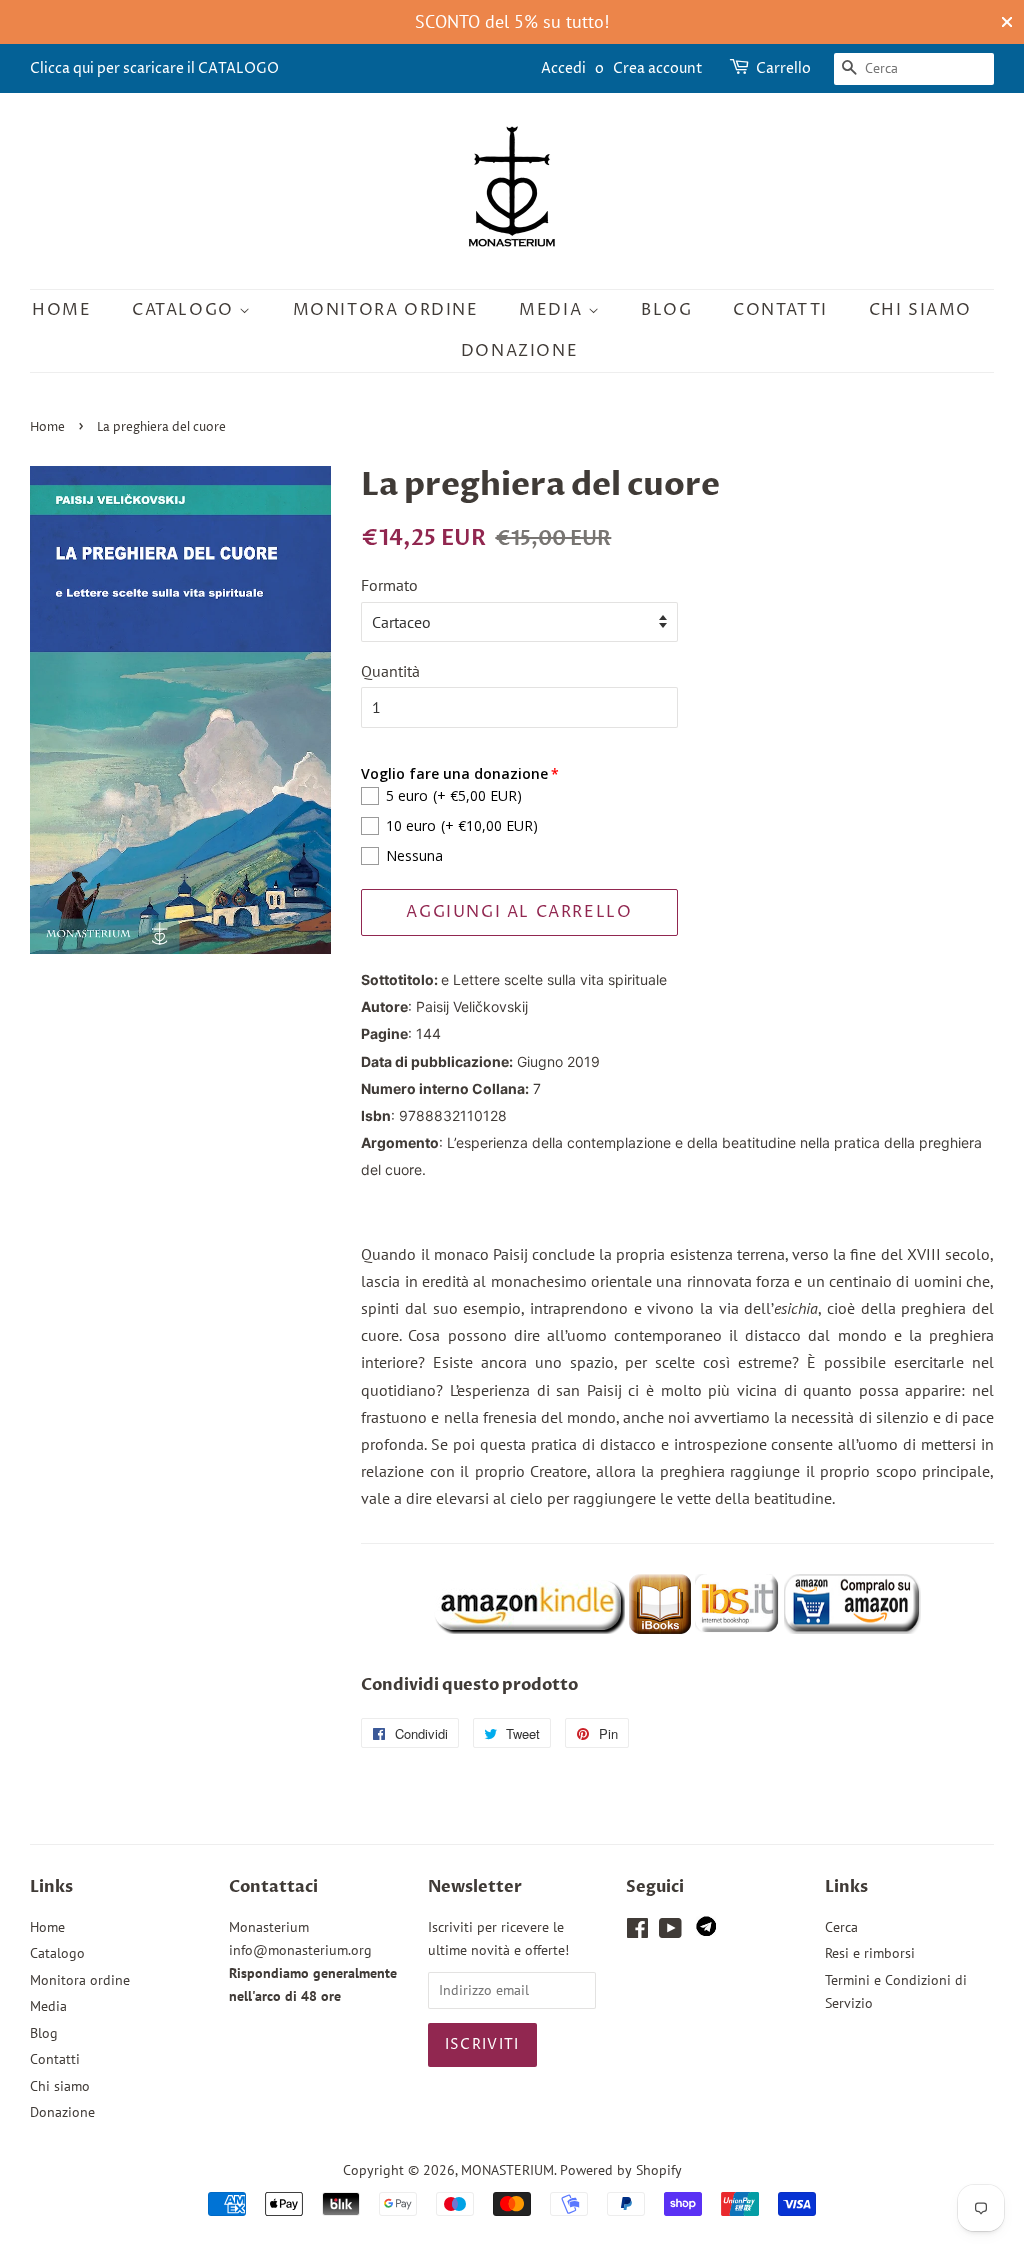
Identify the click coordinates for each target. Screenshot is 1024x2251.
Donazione (519, 351)
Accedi (563, 68)
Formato (389, 585)
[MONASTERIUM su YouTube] (670, 1932)
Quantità (390, 671)
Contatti (780, 310)
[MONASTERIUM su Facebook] (637, 1932)
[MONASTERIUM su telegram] (706, 1931)
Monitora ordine (386, 310)
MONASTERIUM (507, 2170)
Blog (666, 310)
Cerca (841, 1927)
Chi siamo (920, 310)
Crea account (658, 68)
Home (61, 310)
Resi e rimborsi (870, 1953)
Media (553, 310)
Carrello (783, 68)
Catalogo (185, 310)
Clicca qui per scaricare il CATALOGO (154, 68)
